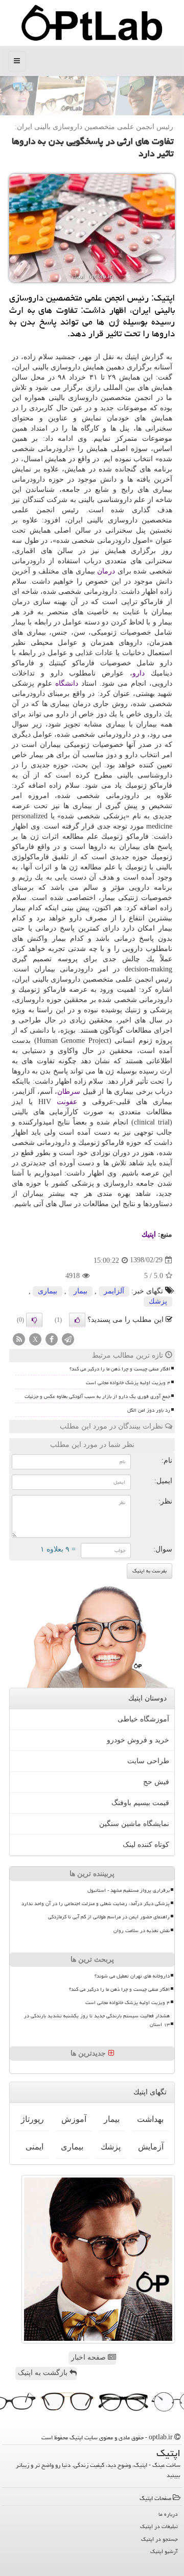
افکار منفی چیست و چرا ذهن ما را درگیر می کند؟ (120, 1369)
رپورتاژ (32, 2119)
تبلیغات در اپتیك (159, 2526)
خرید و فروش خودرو (138, 1740)
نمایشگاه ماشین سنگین (134, 1824)
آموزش (74, 2119)
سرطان (69, 1092)
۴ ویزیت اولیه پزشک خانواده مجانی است (128, 1383)
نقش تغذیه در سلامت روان (142, 1931)
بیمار (80, 1291)
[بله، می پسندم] (77, 1320)
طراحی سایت (148, 1761)
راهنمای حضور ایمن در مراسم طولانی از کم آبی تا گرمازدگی (109, 1917)
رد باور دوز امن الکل (149, 1410)
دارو (139, 673)
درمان (106, 571)
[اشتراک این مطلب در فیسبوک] (52, 1340)
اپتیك (149, 1234)
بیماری (48, 1291)
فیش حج (156, 1782)
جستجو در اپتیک (159, 2539)
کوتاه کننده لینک (146, 1845)
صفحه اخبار (89, 2357)
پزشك (158, 1301)
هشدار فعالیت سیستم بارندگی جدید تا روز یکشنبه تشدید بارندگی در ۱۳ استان (97, 2020)
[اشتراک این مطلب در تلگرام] (68, 1340)
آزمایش (151, 2147)
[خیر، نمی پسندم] (34, 1320)
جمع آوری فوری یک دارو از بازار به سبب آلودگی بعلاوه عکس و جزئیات (97, 1396)
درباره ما (168, 2514)
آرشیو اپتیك (164, 2551)
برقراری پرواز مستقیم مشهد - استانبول (129, 1890)
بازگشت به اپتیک (44, 2373)
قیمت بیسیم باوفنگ (140, 1803)
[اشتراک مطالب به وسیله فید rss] (19, 1340)
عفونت (67, 1102)
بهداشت (150, 2119)
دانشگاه (67, 683)
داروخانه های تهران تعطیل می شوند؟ (132, 1976)
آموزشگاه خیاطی (143, 1719)
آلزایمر (114, 1291)
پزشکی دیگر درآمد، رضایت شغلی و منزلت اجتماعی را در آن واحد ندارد (96, 1904)
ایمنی (34, 2147)
